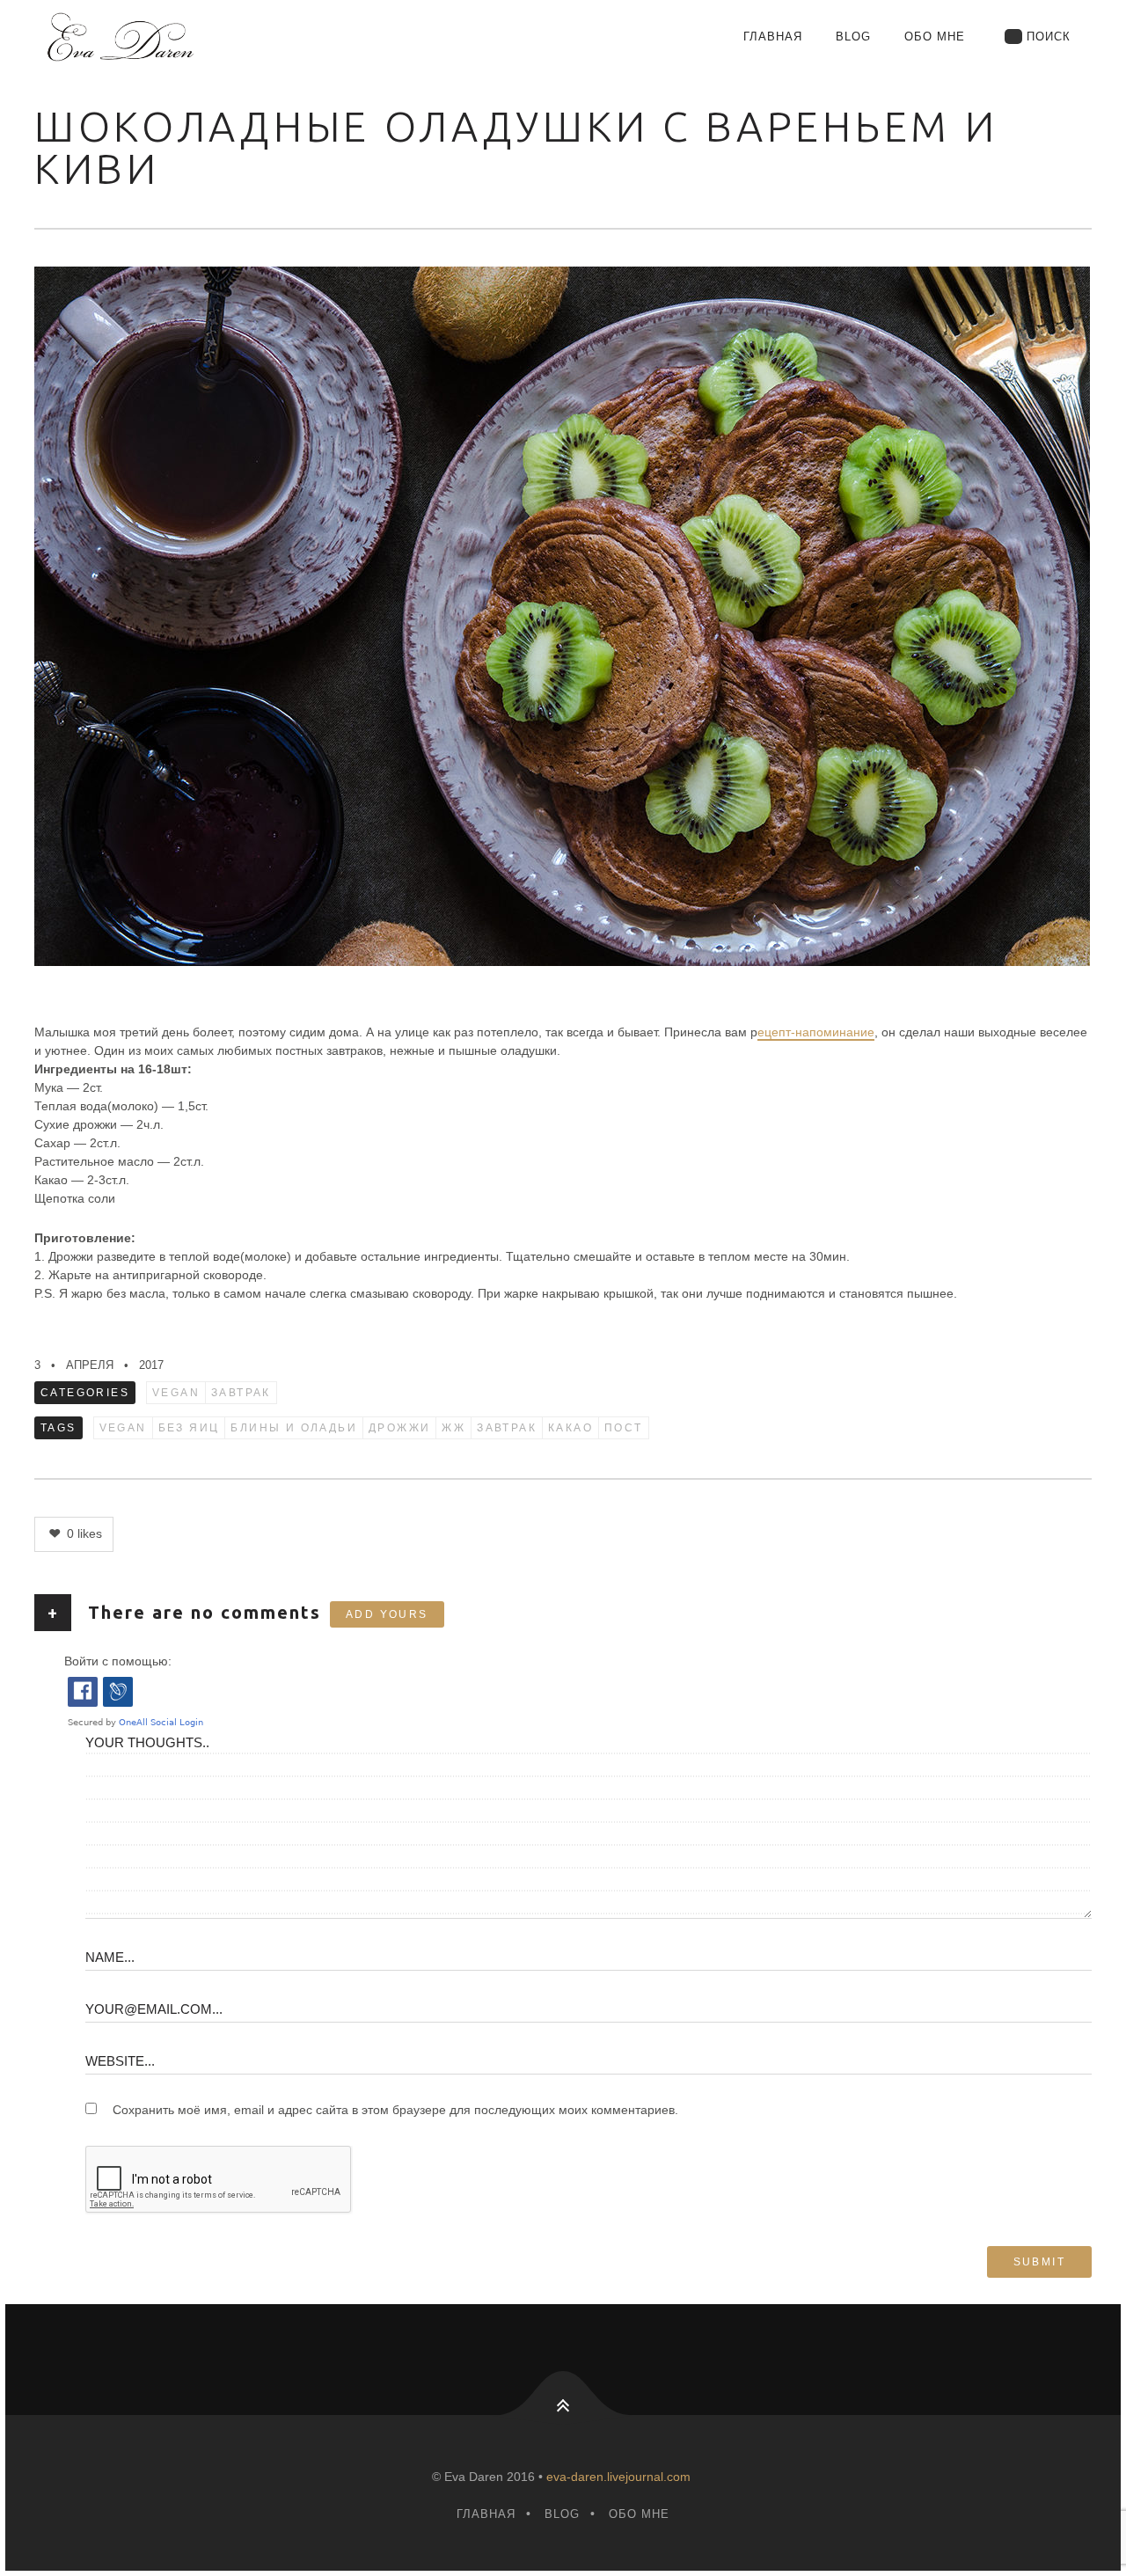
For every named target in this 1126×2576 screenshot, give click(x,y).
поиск (1049, 37)
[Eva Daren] (201, 37)
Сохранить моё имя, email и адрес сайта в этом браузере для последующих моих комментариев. (395, 2110)
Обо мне (935, 37)
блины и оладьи (294, 1428)
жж (453, 1428)
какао (570, 1428)
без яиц (189, 1428)
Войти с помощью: (118, 1661)
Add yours (387, 1614)
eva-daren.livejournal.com (618, 2477)
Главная (773, 37)
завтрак (507, 1428)
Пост (624, 1428)
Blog (853, 37)
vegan (176, 1393)
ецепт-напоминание (816, 1032)
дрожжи (399, 1428)
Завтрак (241, 1393)
